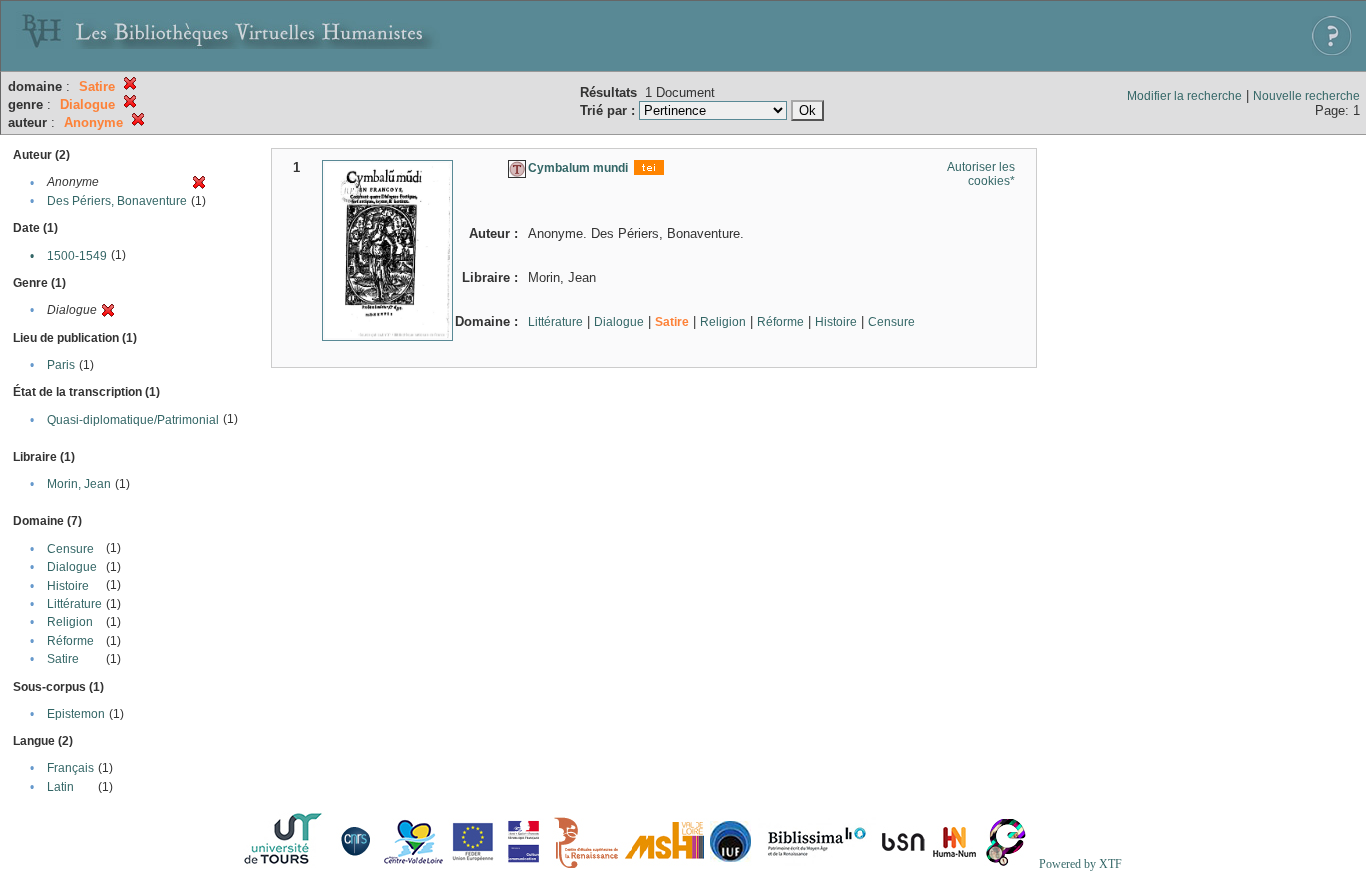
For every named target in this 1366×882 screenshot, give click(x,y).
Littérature (74, 604)
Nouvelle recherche (1306, 96)
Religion (70, 622)
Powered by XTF (1080, 864)
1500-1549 (77, 256)
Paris (61, 365)
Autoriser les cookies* (981, 174)
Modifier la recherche (1184, 96)
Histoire (68, 586)
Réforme (70, 641)
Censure (70, 549)
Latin (60, 787)
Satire (63, 659)
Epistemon (76, 714)
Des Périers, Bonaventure (117, 201)
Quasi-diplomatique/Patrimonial (133, 420)
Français (70, 768)
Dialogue (72, 567)
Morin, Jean (79, 484)
